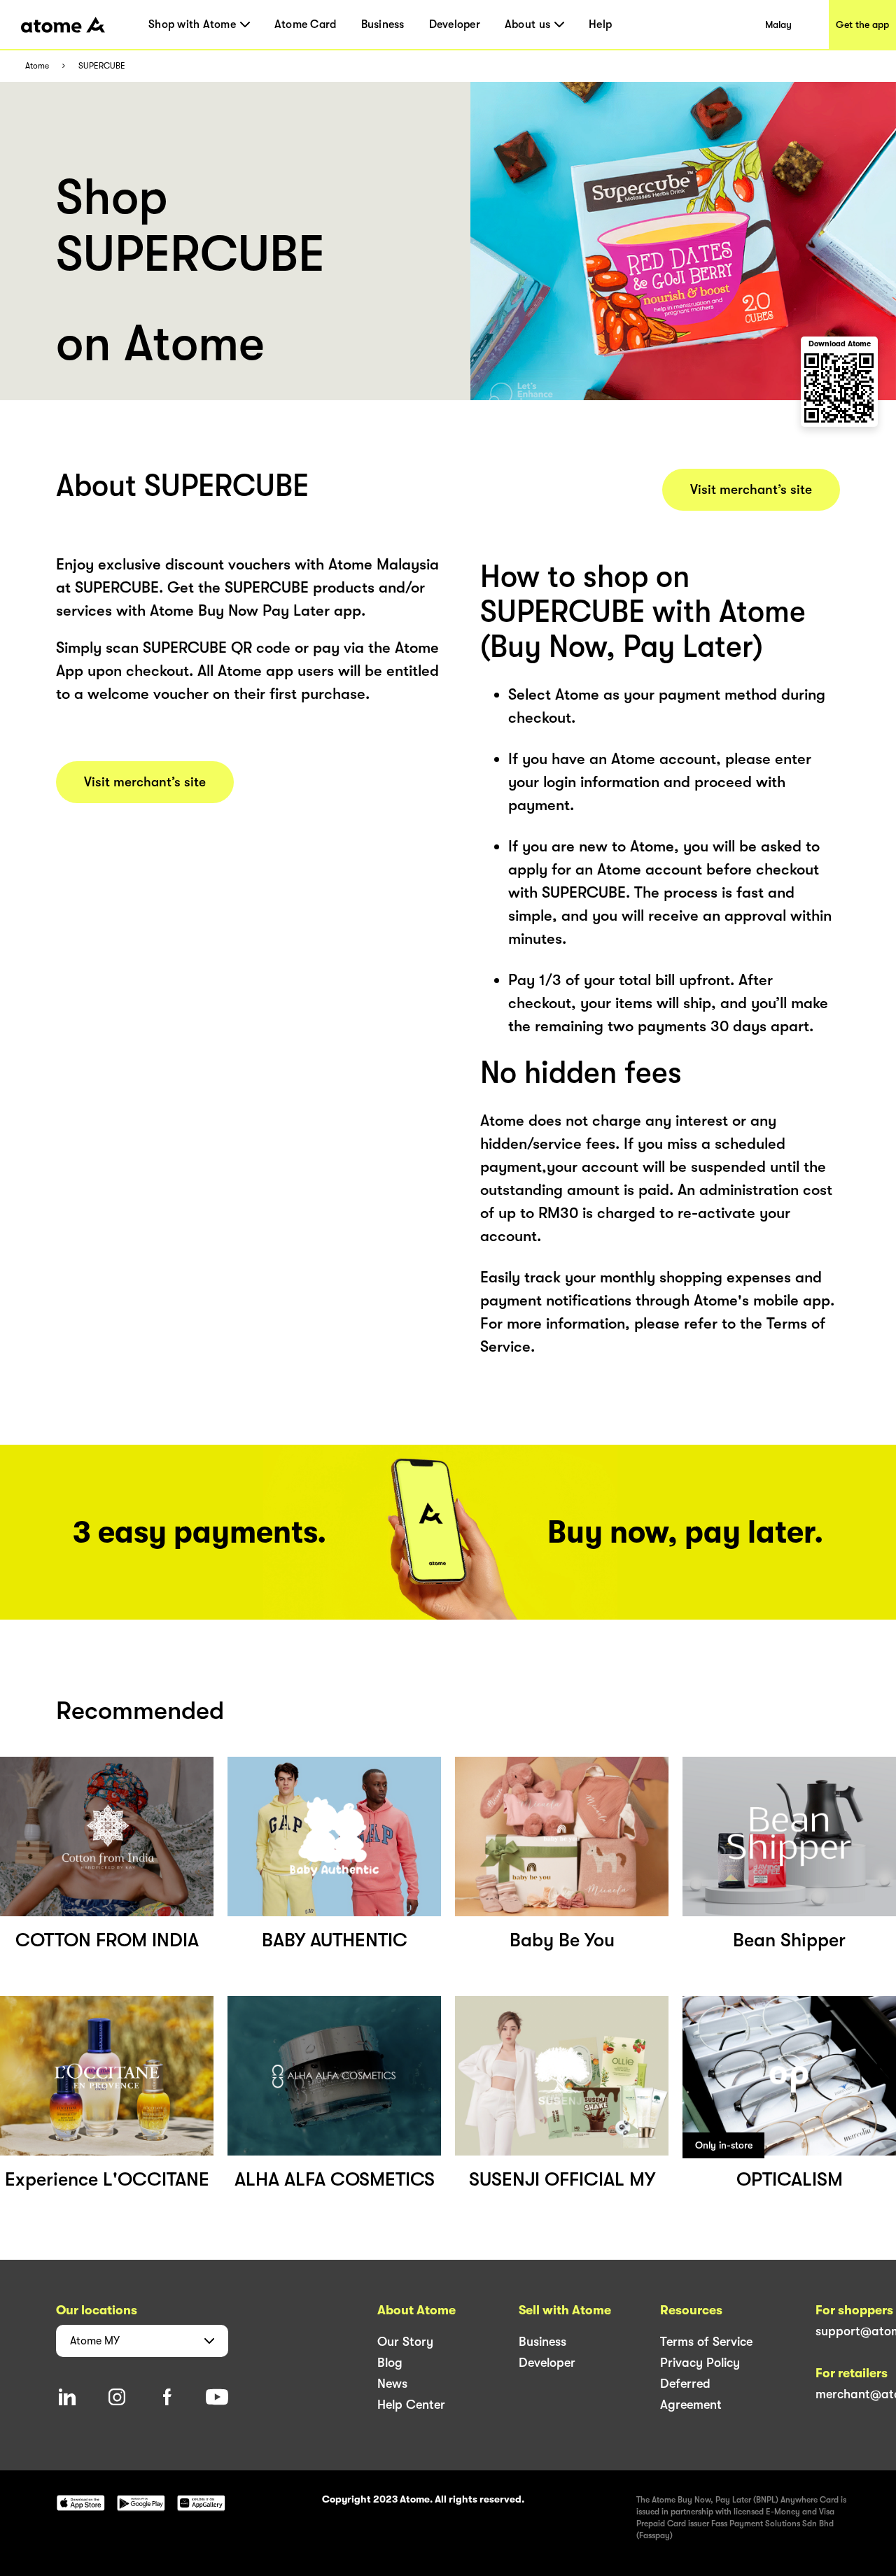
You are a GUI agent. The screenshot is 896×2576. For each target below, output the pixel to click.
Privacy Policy (700, 2363)
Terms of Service (706, 2342)
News (392, 2384)
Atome (37, 66)
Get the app (862, 24)
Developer (455, 24)
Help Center (411, 2405)
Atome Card (306, 24)
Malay (778, 24)
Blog (390, 2363)
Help (600, 24)
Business (383, 24)
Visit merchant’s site (145, 782)
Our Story (405, 2342)
